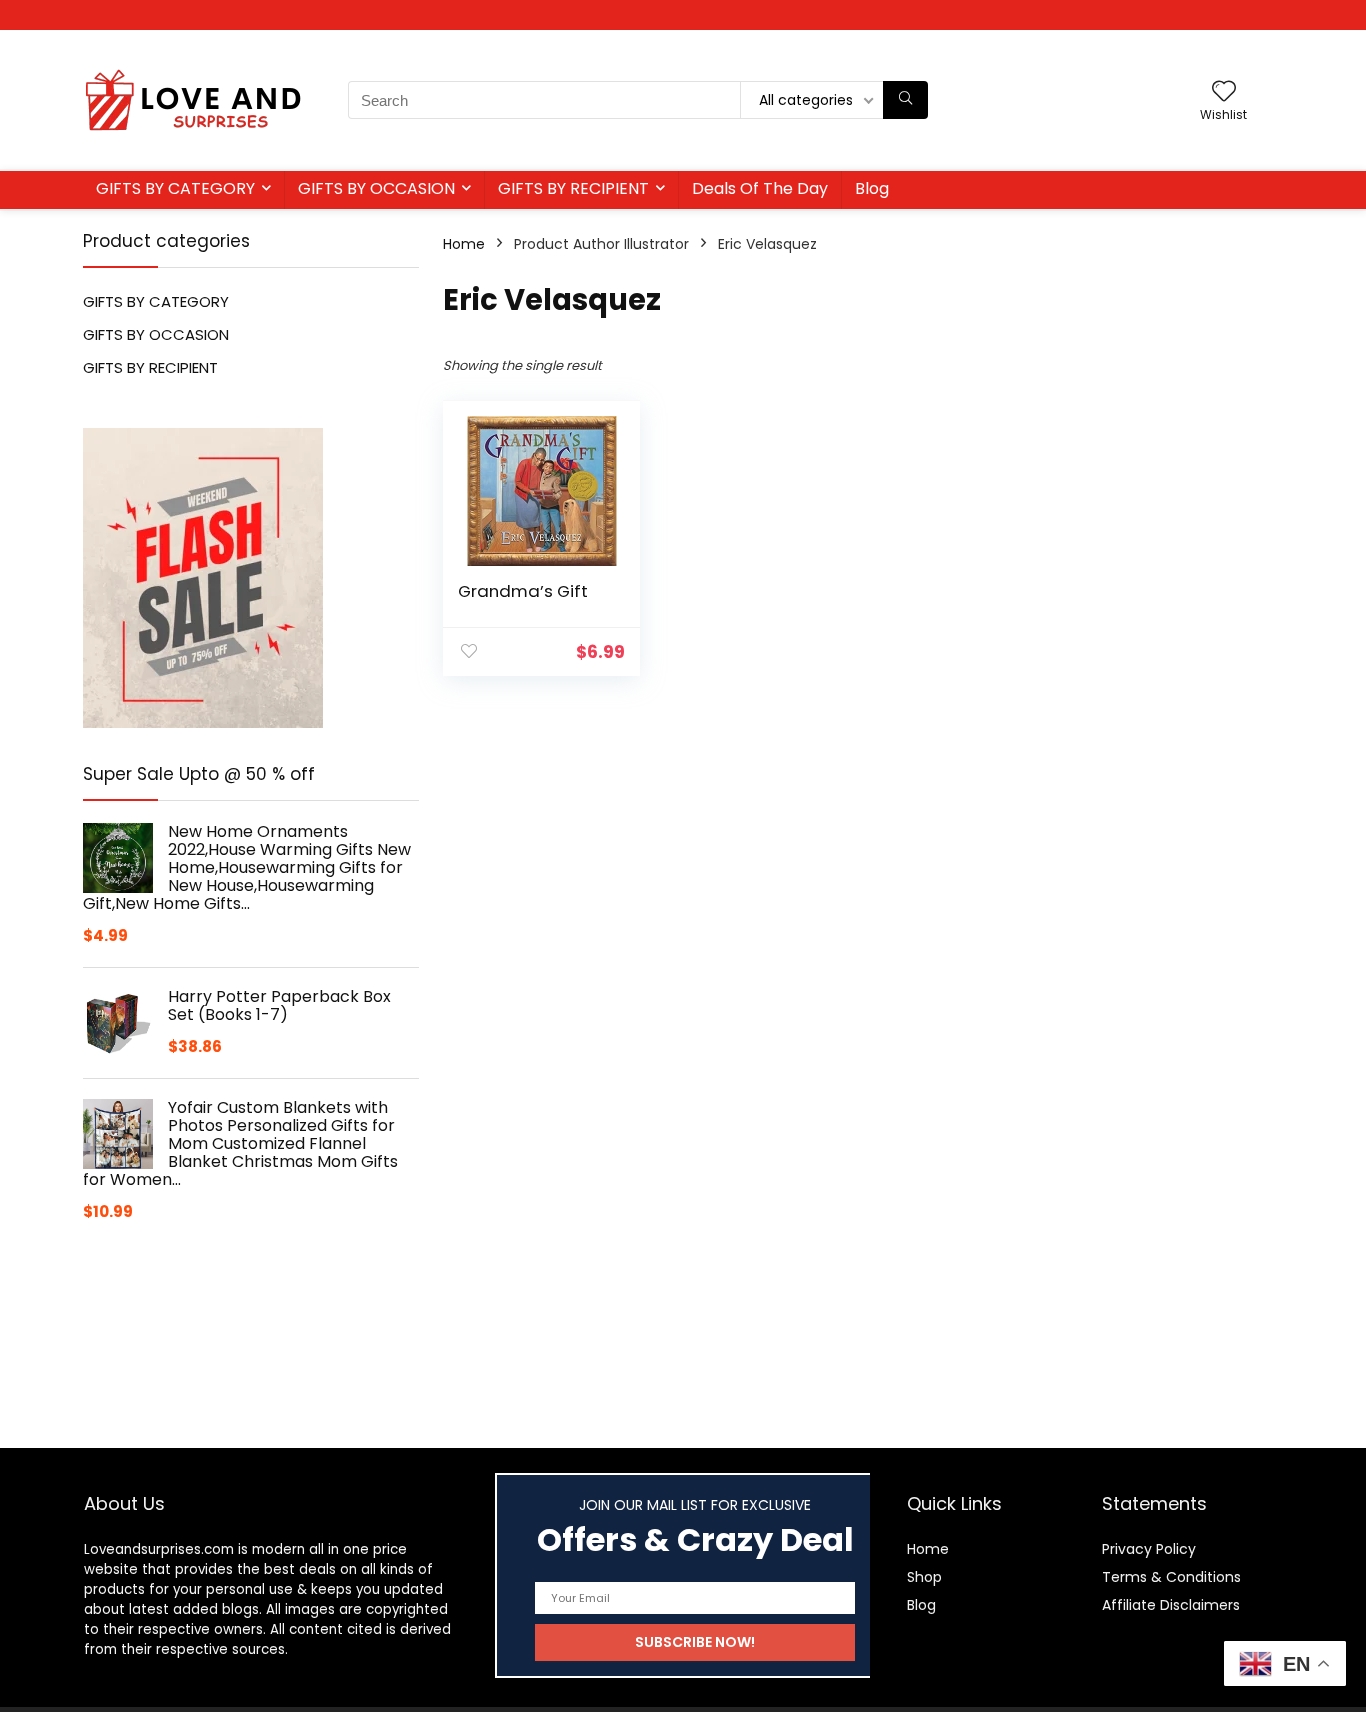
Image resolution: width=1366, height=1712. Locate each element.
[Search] (905, 100)
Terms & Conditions (1171, 1577)
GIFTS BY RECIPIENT (573, 188)
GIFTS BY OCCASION (376, 188)
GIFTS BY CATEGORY (175, 188)
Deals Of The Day (760, 188)
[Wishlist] (1224, 92)
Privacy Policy (1149, 1549)
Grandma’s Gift (523, 591)
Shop (924, 1577)
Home (464, 244)
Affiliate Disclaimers (1171, 1605)
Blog (872, 188)
